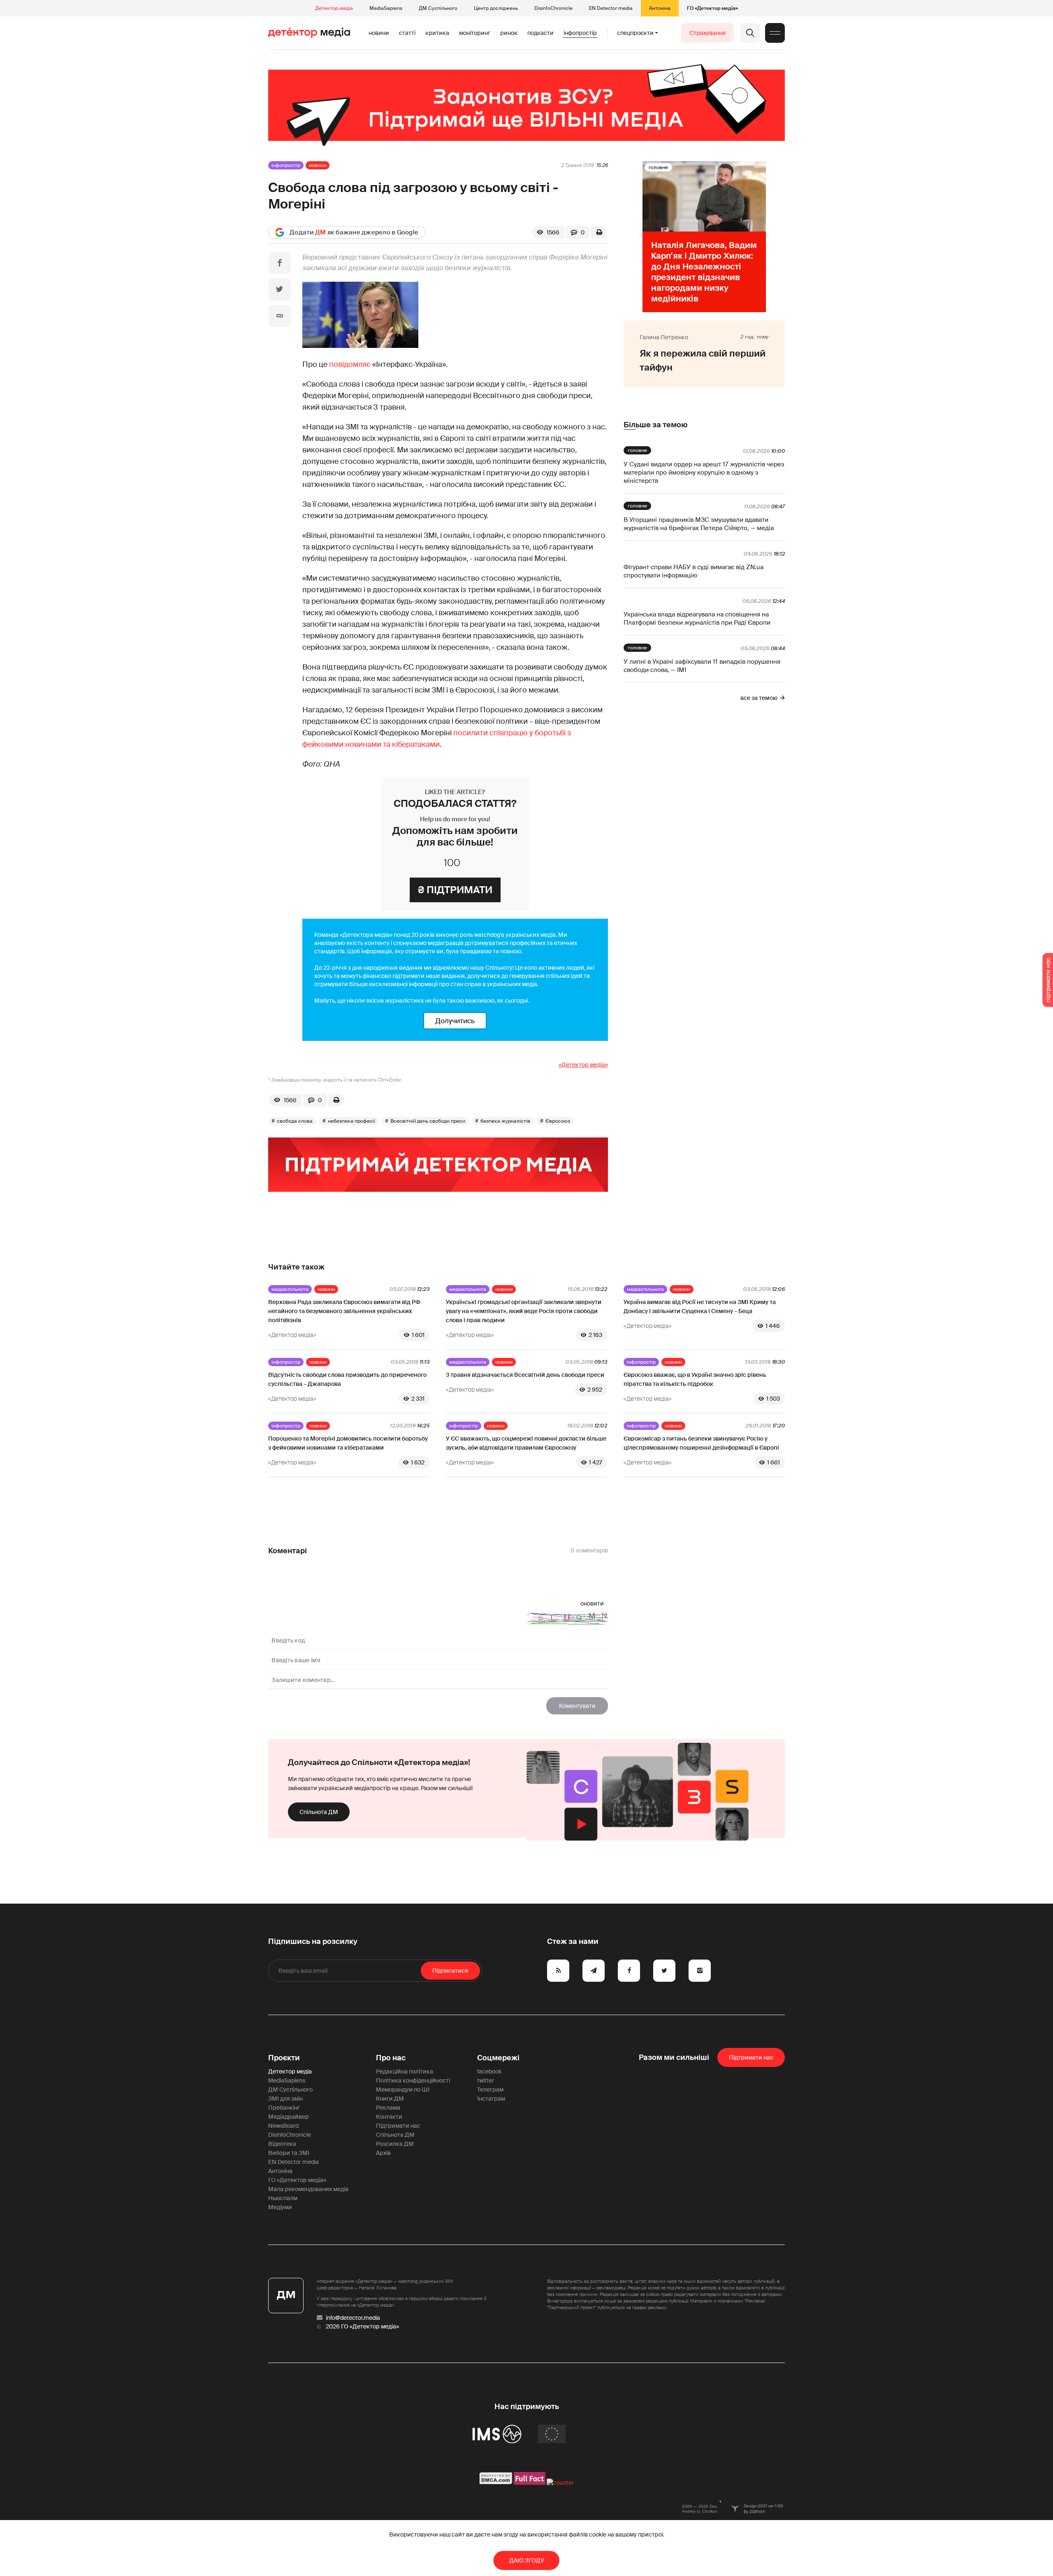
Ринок (509, 33)
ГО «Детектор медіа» (712, 8)
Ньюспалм (283, 2198)
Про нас (391, 2058)
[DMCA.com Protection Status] (496, 2483)
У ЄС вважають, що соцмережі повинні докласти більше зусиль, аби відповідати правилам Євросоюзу (526, 1443)
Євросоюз (558, 1121)
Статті (407, 33)
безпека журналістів (505, 1121)
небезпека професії (351, 1121)
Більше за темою (655, 425)
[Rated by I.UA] (560, 2483)
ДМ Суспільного (438, 8)
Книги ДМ (390, 2099)
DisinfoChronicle (553, 8)
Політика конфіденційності (413, 2080)
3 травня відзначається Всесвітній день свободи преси (525, 1375)
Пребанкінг (284, 2108)
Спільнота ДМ (319, 1812)
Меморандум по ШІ (403, 2090)
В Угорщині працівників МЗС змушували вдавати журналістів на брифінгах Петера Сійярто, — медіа (699, 524)
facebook (489, 2071)
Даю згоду (527, 2560)
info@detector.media (353, 2318)
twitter (486, 2080)
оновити (592, 1603)
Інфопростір (580, 33)
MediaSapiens (386, 8)
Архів (383, 2153)
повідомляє (350, 364)
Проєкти (284, 2058)
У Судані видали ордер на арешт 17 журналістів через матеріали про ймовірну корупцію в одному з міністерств (704, 473)
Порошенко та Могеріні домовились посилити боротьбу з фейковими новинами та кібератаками (348, 1443)
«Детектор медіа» (583, 1065)
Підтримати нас (398, 2126)
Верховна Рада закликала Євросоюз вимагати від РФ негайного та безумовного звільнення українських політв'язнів (344, 1311)
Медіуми (280, 2207)
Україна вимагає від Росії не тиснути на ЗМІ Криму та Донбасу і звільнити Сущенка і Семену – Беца (700, 1307)
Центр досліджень (496, 8)
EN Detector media (611, 8)
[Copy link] (280, 316)
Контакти (389, 2117)
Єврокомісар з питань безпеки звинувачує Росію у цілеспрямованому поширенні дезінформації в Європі (701, 1443)
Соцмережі (498, 2058)
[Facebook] (280, 263)
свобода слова (295, 1121)
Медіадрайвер (289, 2117)
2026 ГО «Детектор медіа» (362, 2326)
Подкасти (540, 33)
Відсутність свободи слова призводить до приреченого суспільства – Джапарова (347, 1379)
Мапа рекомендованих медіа (308, 2189)
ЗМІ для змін (285, 2099)
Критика (437, 33)
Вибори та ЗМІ (289, 2153)
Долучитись (455, 1021)
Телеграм (490, 2090)
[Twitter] (280, 290)
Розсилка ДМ (395, 2144)
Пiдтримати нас (751, 2057)
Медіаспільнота (290, 1289)
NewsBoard (283, 2126)
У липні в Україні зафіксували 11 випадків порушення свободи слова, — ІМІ (702, 666)
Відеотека (282, 2144)
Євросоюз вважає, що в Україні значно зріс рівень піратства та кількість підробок (695, 1379)
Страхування (707, 33)
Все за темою (759, 698)
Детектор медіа (334, 8)
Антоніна (660, 8)
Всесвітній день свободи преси (428, 1121)
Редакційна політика (405, 2071)
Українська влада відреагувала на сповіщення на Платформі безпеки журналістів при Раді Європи (697, 619)
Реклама (388, 2108)
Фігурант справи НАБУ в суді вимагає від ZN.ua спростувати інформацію (693, 571)
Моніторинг (475, 33)
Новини (379, 33)
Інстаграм (491, 2099)
